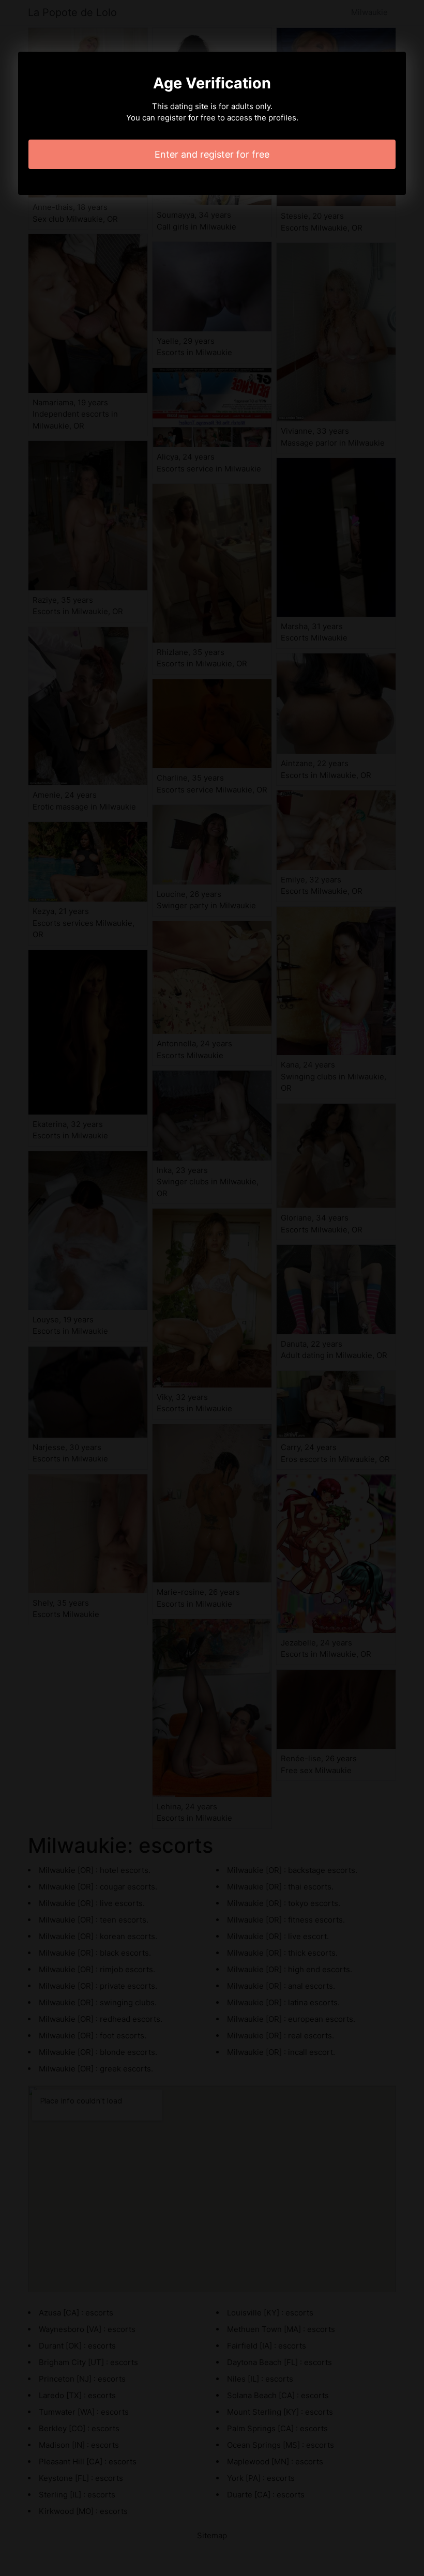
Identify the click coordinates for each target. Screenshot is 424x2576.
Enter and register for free (212, 154)
